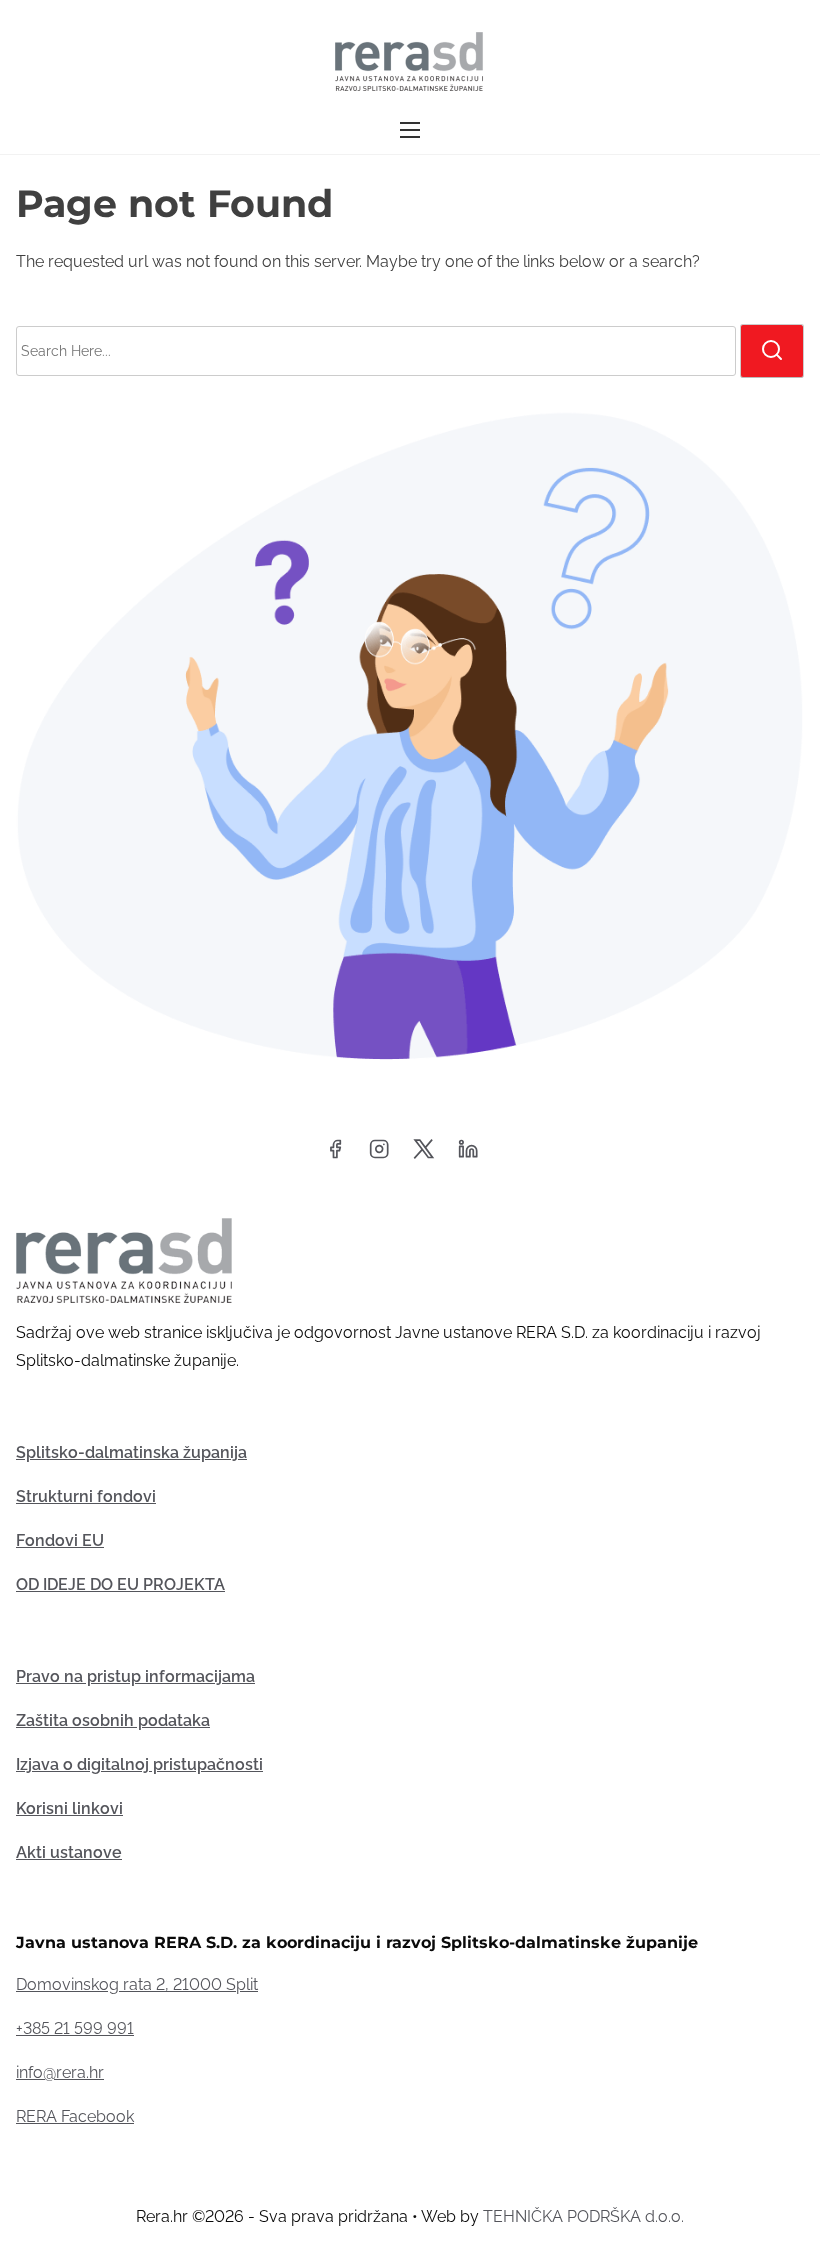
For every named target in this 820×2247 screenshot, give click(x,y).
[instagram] (379, 1155)
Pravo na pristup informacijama (135, 1676)
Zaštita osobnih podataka (113, 1720)
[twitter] (423, 1155)
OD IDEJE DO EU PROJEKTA (120, 1584)
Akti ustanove (69, 1852)
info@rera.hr (60, 2072)
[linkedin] (468, 1155)
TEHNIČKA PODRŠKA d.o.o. (583, 2216)
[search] (772, 351)
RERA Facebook (75, 2116)
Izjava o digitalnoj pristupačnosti (139, 1764)
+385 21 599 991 (75, 2028)
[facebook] (335, 1155)
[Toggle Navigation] (410, 130)
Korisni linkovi (69, 1808)
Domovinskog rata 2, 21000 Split (137, 1984)
